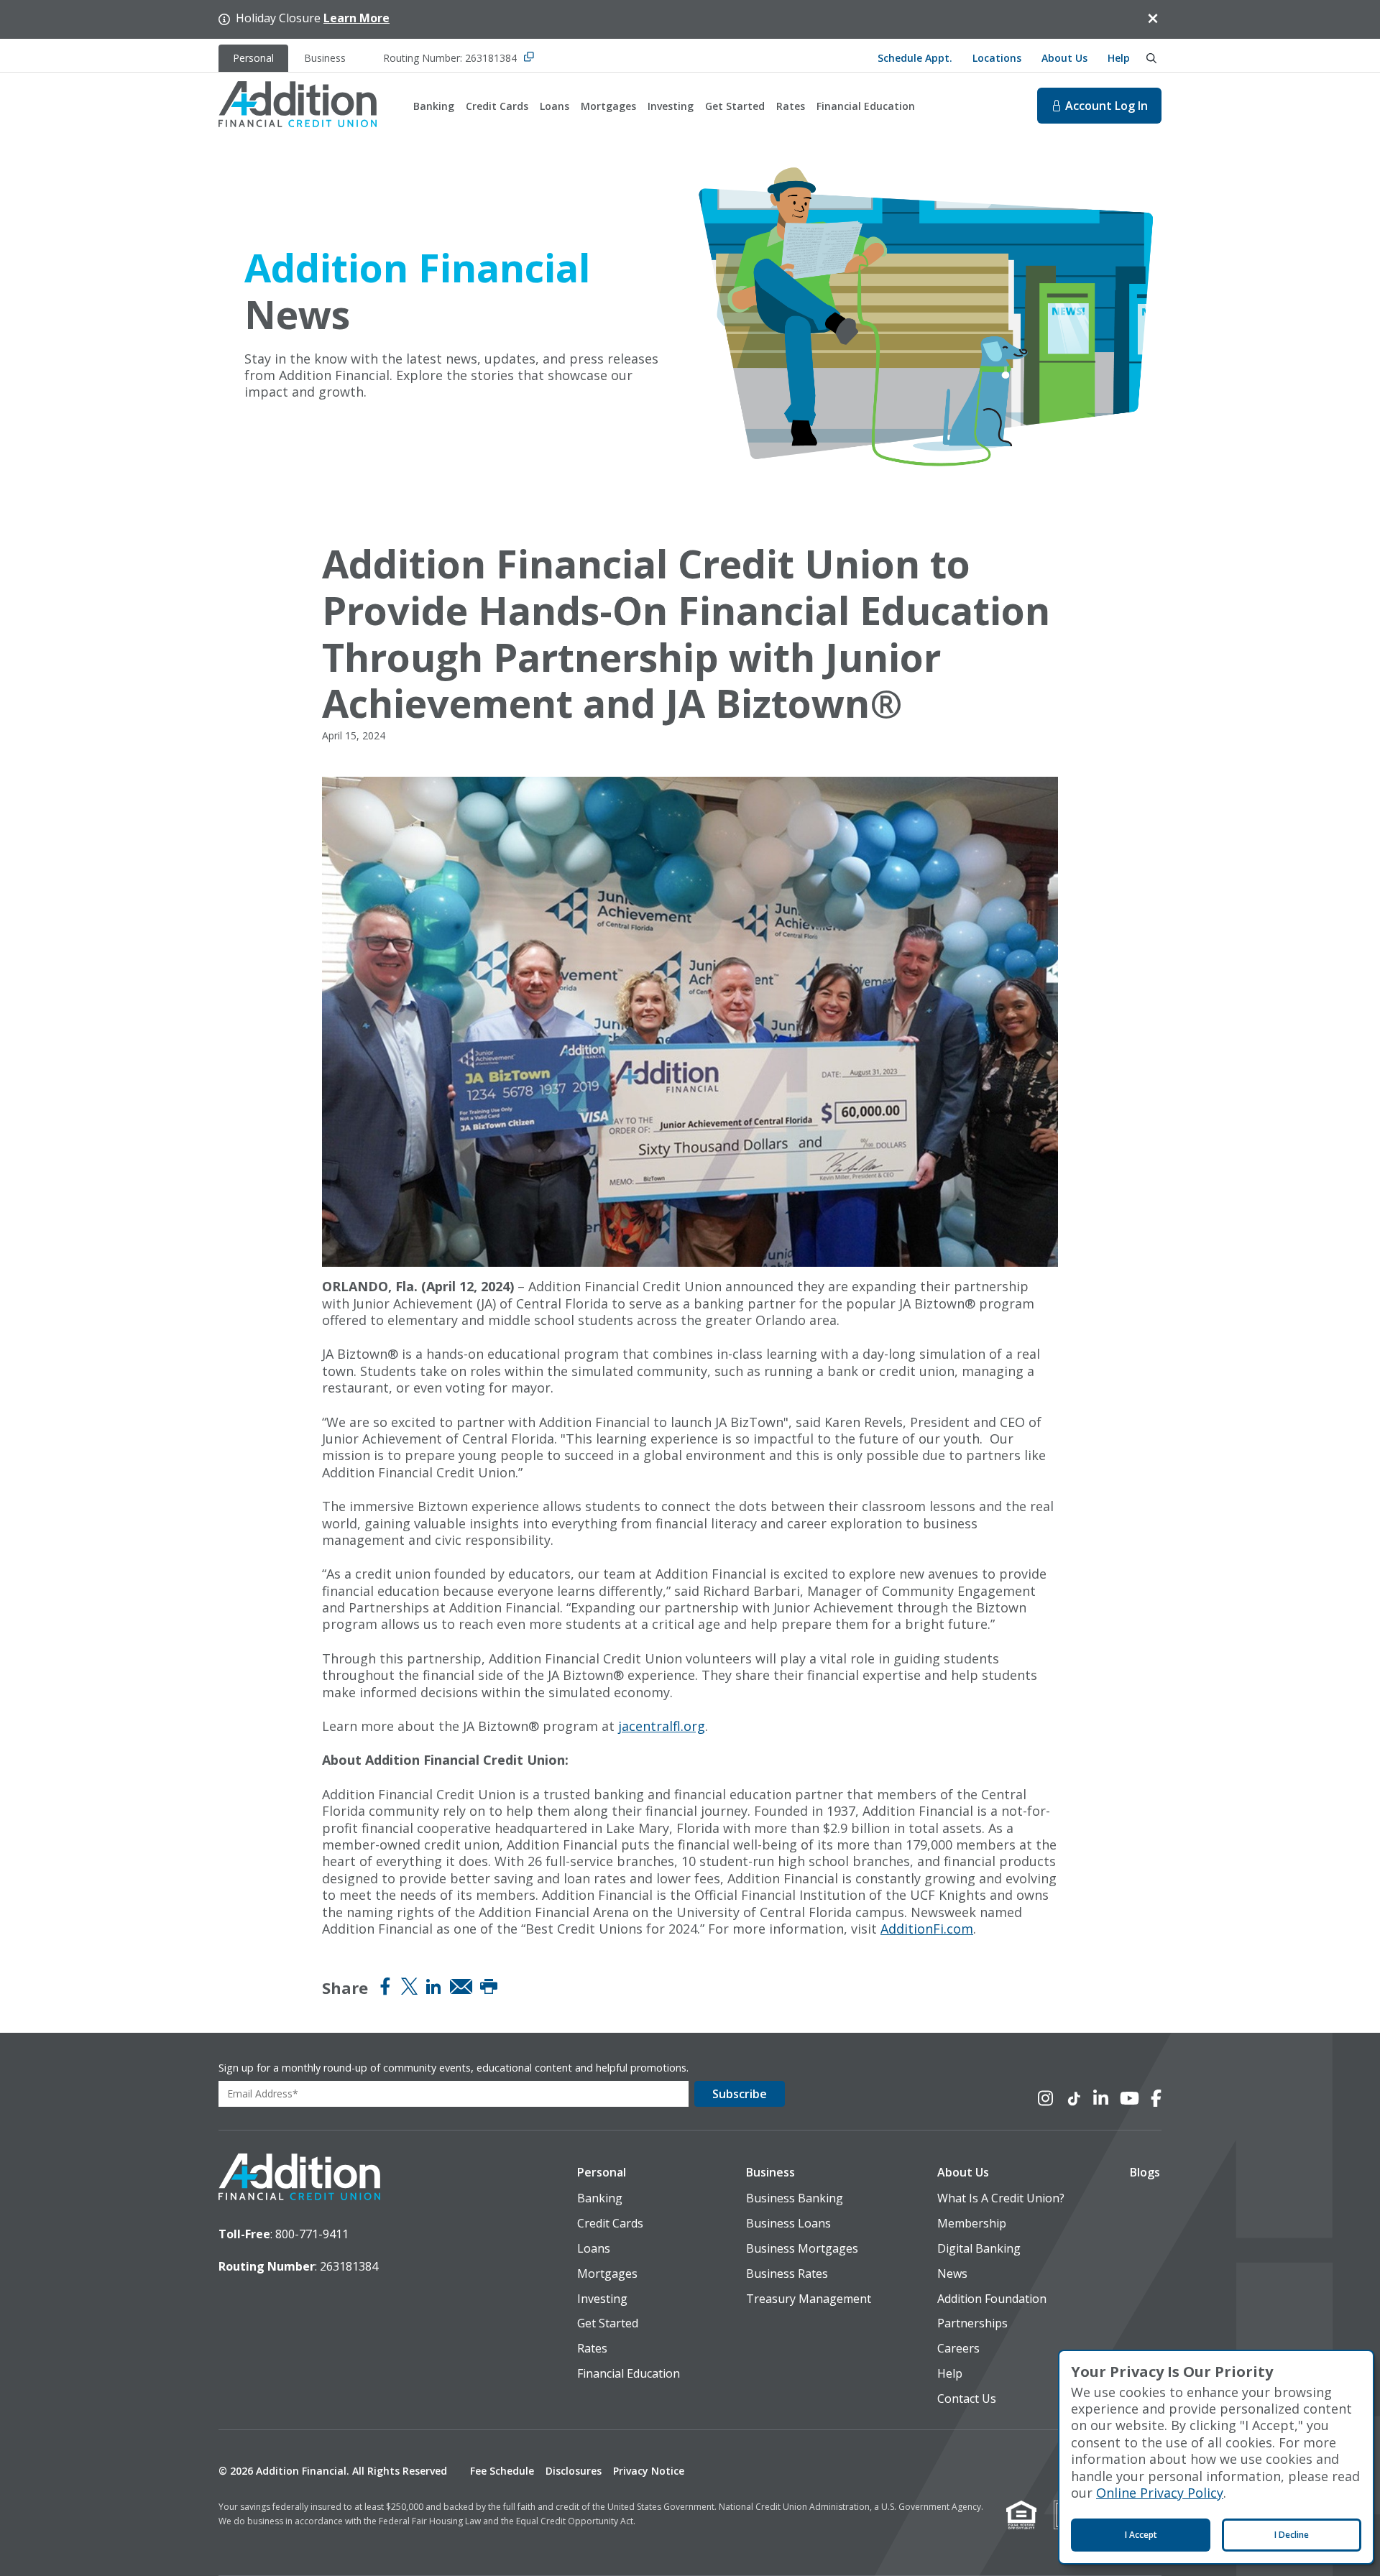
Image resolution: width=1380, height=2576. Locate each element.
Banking (434, 106)
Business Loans (788, 2224)
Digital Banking (979, 2249)
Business (770, 2173)
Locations (997, 58)
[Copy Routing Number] (529, 58)
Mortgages (608, 106)
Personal (602, 2173)
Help (1119, 58)
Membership (972, 2224)
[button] (629, 2173)
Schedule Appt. (915, 58)
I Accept (1141, 2535)
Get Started (735, 106)
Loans (555, 106)
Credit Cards (497, 106)
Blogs (1145, 2173)
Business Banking (795, 2198)
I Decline (1292, 2535)
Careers (958, 2349)
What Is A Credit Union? (1001, 2198)
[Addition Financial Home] (299, 2179)
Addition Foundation (992, 2299)
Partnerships (972, 2323)
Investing (671, 106)
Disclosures (574, 2471)
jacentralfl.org (662, 1726)
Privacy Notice (649, 2471)
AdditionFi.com (927, 1929)
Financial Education (866, 106)
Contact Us (967, 2399)
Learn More (356, 18)
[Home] (298, 106)
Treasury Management (809, 2299)
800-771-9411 (312, 2234)
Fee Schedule (502, 2471)
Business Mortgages (802, 2249)
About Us (1064, 58)
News (952, 2274)
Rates (791, 106)
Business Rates (787, 2274)
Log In (1107, 106)
